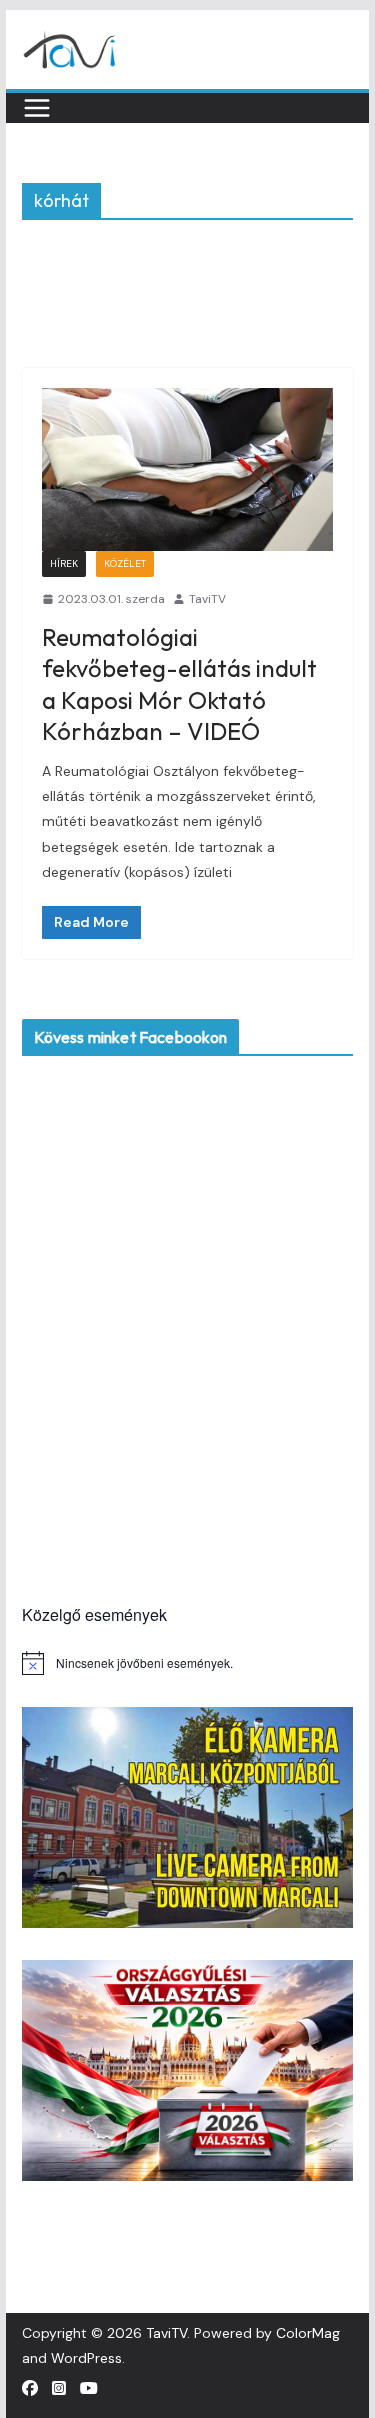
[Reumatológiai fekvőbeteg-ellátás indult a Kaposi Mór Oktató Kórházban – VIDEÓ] (188, 469)
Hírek (64, 563)
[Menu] (37, 108)
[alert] (188, 1663)
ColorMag (308, 2333)
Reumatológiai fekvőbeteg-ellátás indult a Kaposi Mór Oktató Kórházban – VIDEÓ (179, 684)
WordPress (86, 2358)
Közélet (125, 563)
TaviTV (207, 599)
